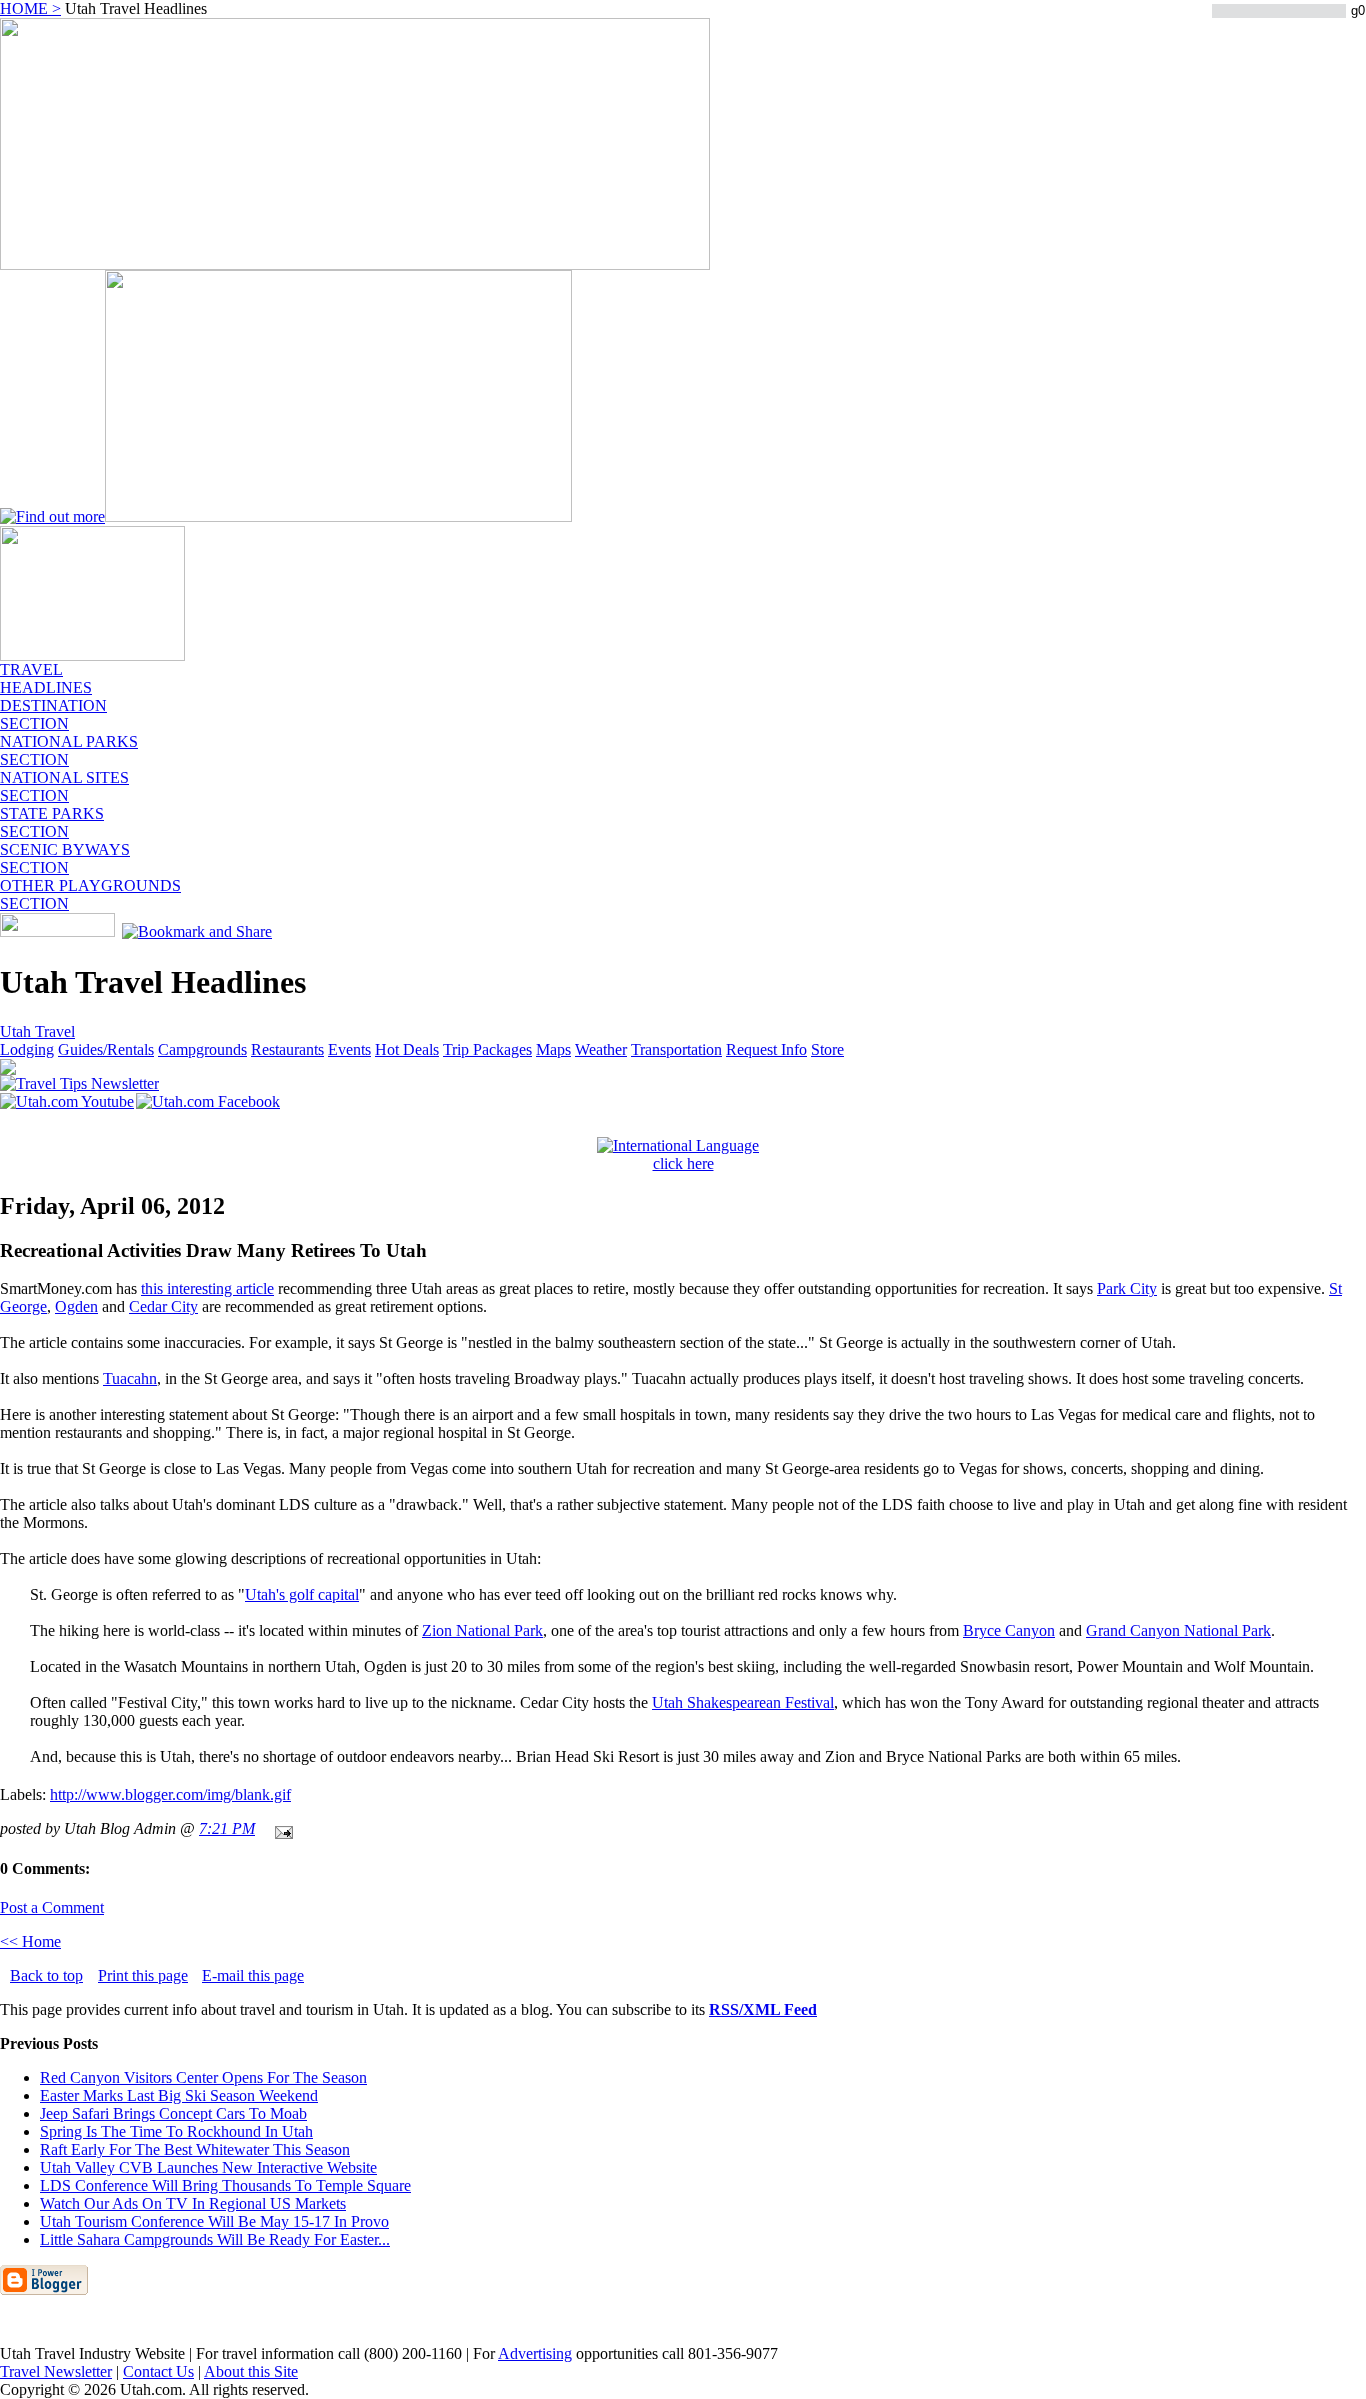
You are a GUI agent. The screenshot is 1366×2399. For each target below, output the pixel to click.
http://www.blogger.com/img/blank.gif (170, 1794)
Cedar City (163, 1306)
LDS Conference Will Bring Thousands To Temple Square (225, 2185)
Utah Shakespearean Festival (743, 1702)
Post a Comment (52, 1907)
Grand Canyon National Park (1178, 1630)
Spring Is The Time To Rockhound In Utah (176, 2131)
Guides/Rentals (106, 1049)
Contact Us (158, 2371)
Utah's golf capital (302, 1594)
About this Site (251, 2371)
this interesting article (207, 1288)
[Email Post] (280, 1828)
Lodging (27, 1049)
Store (827, 1049)
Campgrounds (202, 1049)
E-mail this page (253, 1975)
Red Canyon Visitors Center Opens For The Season (203, 2077)
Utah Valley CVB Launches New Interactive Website (208, 2167)
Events (349, 1049)
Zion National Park (482, 1630)
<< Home (30, 1941)
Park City (1127, 1288)
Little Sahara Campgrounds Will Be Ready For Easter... (215, 2239)
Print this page (143, 1975)
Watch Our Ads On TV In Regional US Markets (193, 2203)
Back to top (46, 1975)
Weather (601, 1049)
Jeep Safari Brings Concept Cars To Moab (173, 2113)
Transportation (676, 1049)
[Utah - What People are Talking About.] (92, 655)
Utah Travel (37, 1031)
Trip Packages (487, 1049)
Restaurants (287, 1049)
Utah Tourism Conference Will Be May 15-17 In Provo (214, 2221)
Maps (553, 1049)
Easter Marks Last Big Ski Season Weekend (179, 2095)
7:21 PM (227, 1828)
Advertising (535, 2353)
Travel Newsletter (56, 2371)
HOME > (30, 8)
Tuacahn (130, 1378)
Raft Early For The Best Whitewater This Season (195, 2149)
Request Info (766, 1049)
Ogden (76, 1306)
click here (683, 1163)
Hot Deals (407, 1049)
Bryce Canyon (1009, 1630)
